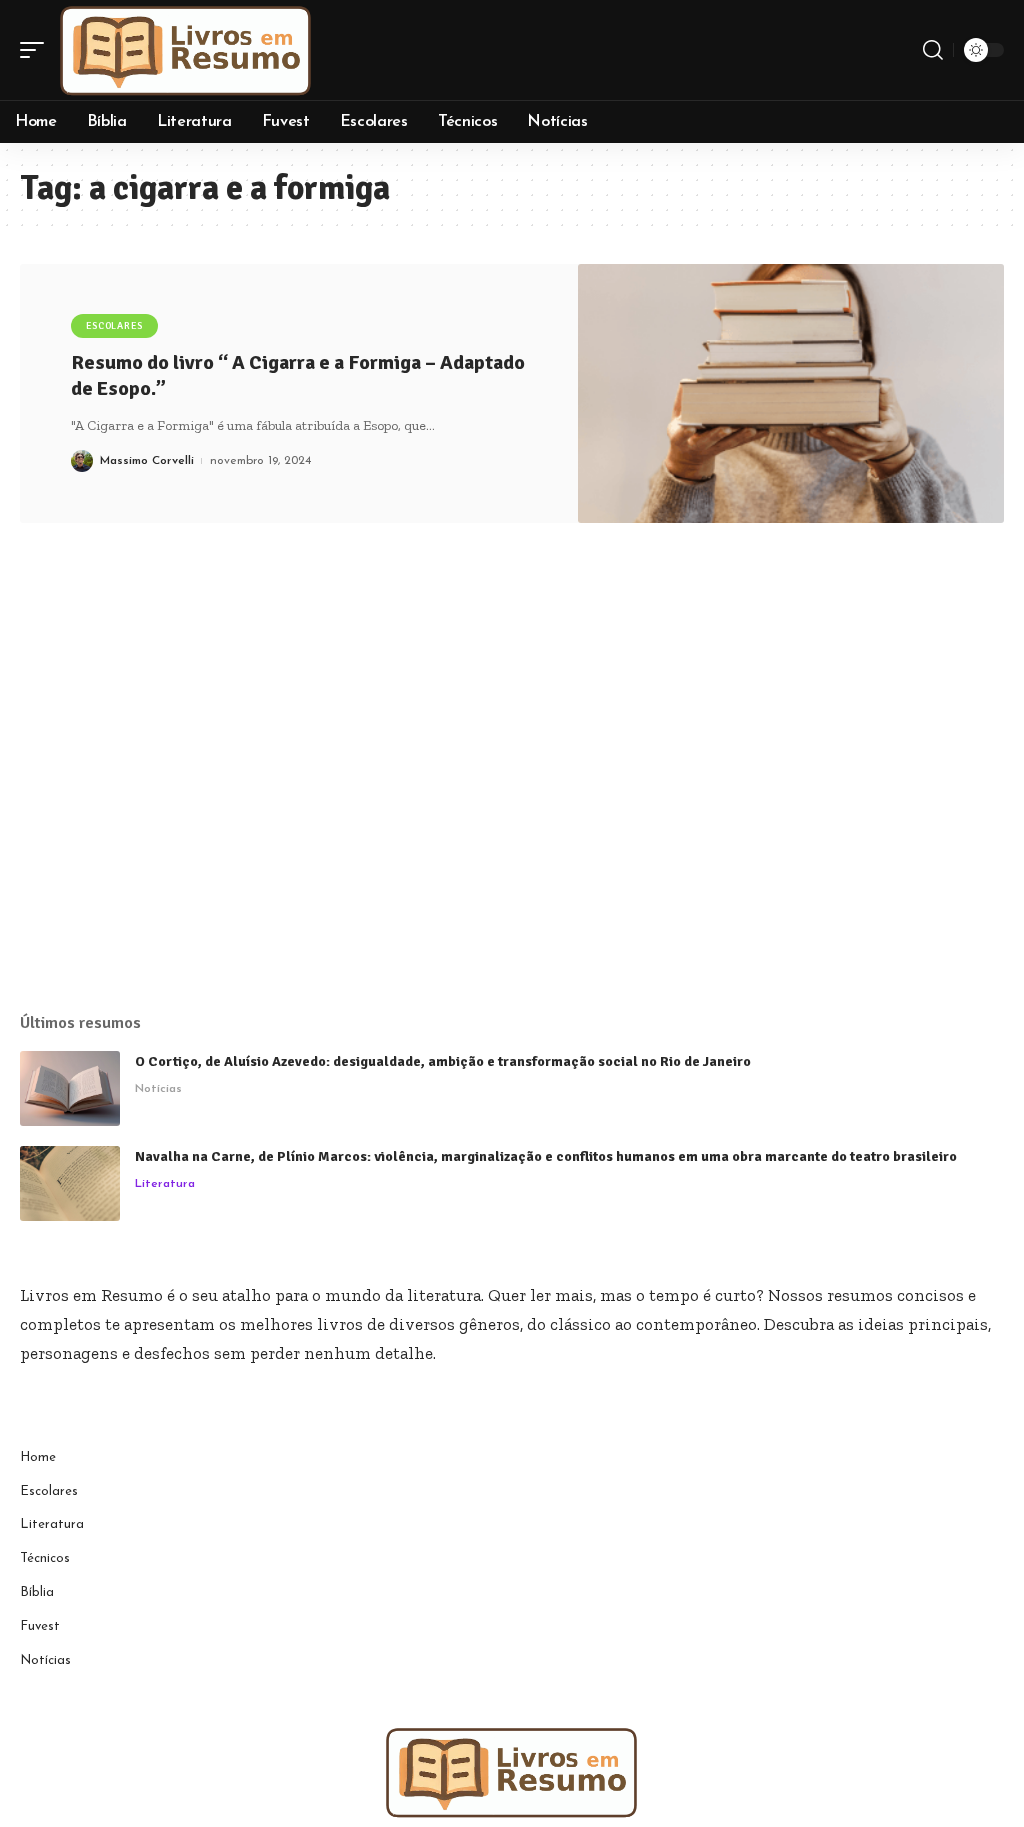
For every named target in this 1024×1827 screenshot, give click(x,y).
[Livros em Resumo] (186, 50)
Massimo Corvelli (147, 461)
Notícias (158, 1089)
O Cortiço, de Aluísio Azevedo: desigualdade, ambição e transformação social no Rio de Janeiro (443, 1061)
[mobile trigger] (37, 50)
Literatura (165, 1184)
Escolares (114, 326)
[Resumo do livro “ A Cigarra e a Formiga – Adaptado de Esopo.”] (791, 393)
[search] (933, 50)
